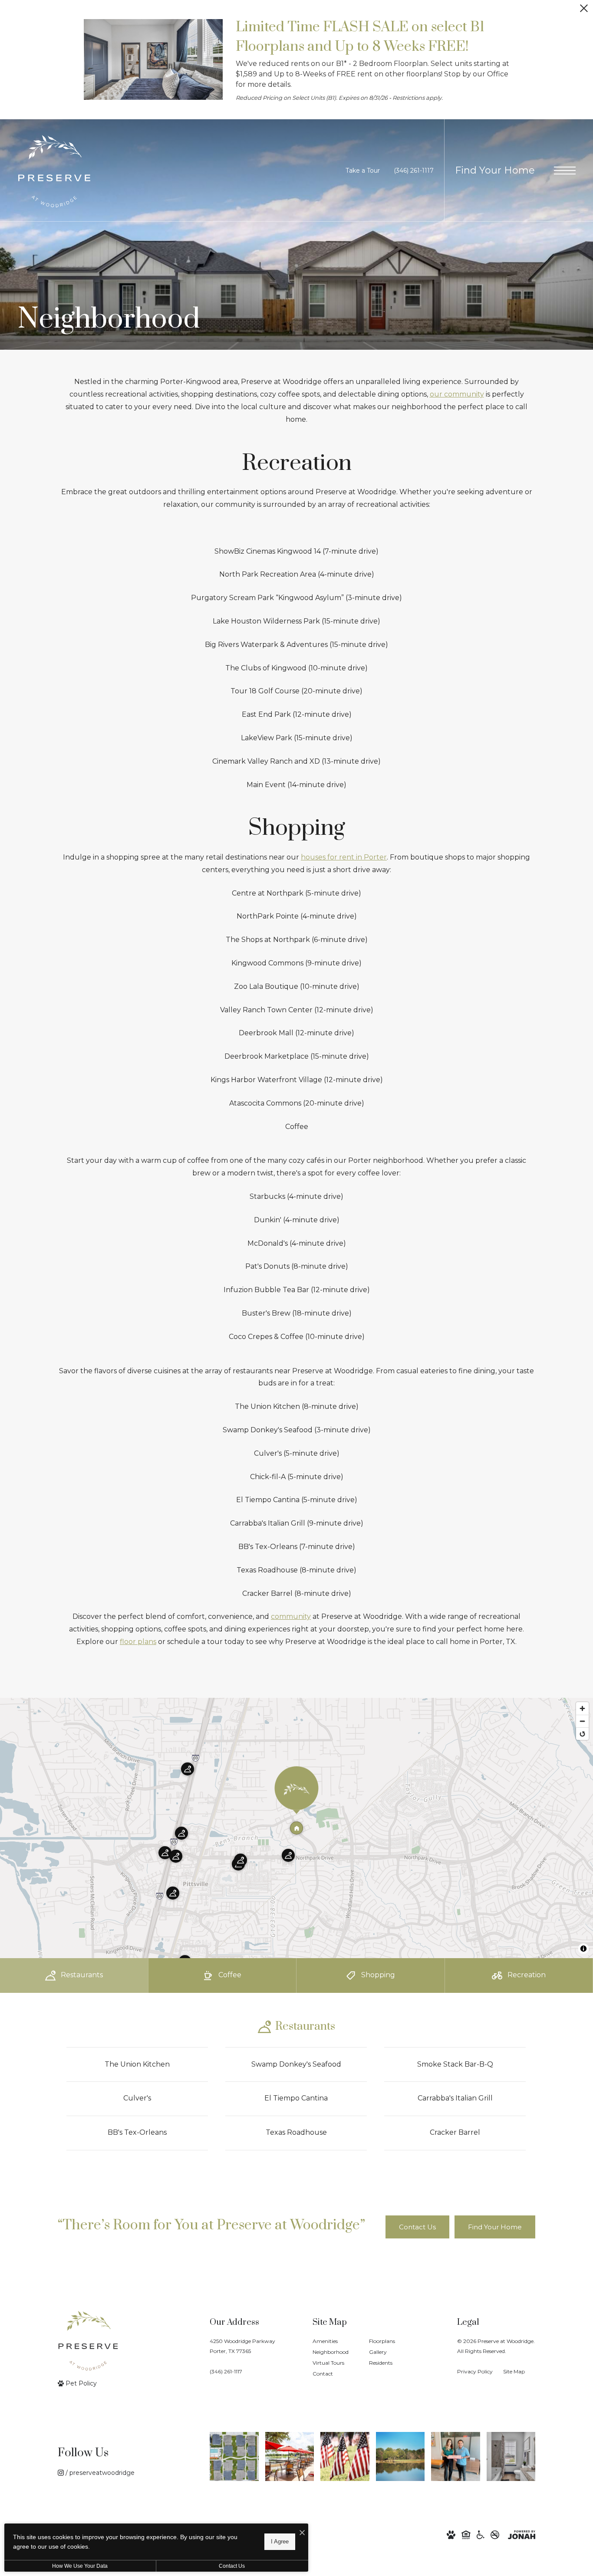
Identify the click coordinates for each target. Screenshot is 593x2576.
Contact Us (232, 2566)
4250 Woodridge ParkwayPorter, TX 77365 (242, 2346)
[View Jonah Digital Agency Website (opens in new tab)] (522, 2535)
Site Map (514, 2371)
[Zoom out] (582, 1721)
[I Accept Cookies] (302, 2533)
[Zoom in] (582, 1708)
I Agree (280, 2542)
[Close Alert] (584, 11)
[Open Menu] (565, 171)
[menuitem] (334, 2341)
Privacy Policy (475, 2371)
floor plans (138, 1642)
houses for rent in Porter (344, 857)
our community (457, 394)
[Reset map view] (582, 1734)
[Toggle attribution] (583, 1949)
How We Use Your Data (80, 2566)
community (291, 1616)
